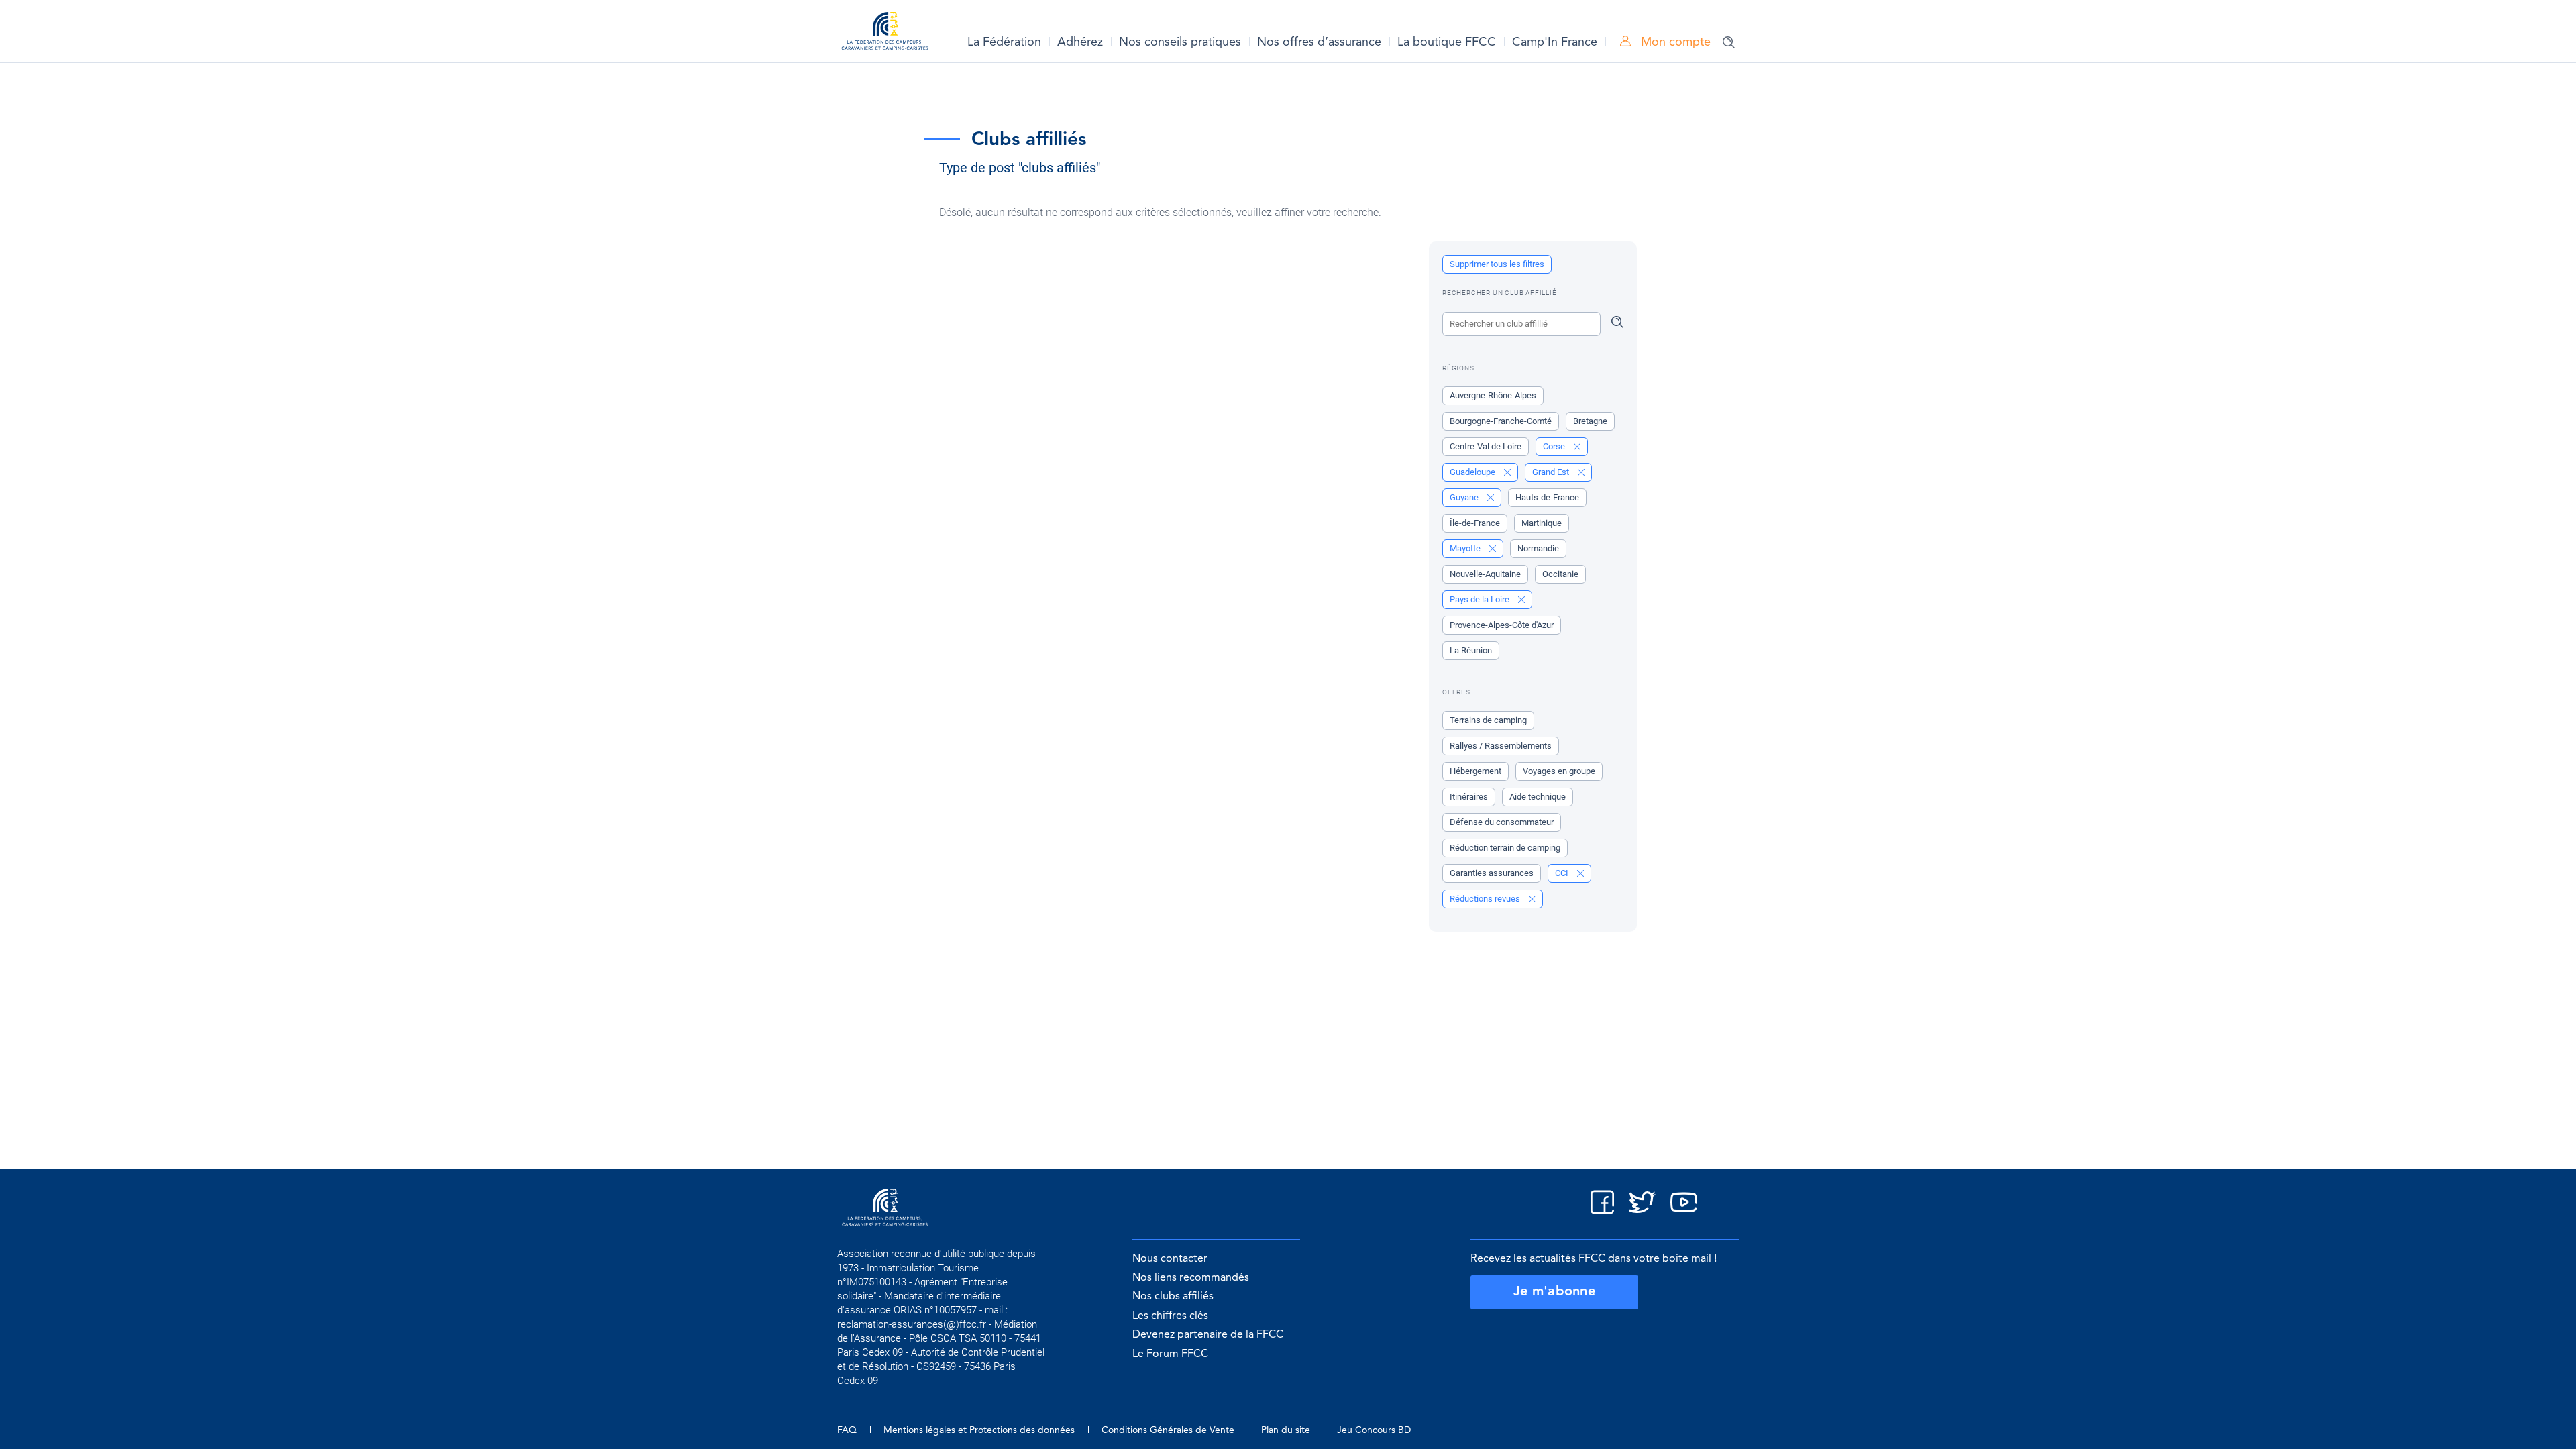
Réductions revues (1486, 899)
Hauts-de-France (1547, 497)
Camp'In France (1555, 42)
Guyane (1465, 497)
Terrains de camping (1488, 720)
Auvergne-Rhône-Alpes (1493, 395)
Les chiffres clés (1170, 1316)
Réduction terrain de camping (1505, 848)
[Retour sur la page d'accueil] (885, 33)
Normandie (1538, 548)
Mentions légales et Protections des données (979, 1430)
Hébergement (1475, 771)
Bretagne (1590, 421)
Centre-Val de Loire (1486, 446)
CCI (1563, 873)
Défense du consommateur (1502, 822)
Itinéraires (1469, 797)
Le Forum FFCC (1170, 1354)
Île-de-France (1475, 523)
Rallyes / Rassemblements (1501, 746)
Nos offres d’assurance (1319, 42)
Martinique (1542, 523)
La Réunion (1471, 650)
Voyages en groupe (1559, 771)
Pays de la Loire (1481, 599)
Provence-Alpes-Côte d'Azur (1502, 625)
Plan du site (1286, 1430)
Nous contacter (1170, 1259)
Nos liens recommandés (1191, 1278)
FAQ (847, 1430)
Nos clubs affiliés (1173, 1297)
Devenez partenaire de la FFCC (1208, 1335)
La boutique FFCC (1447, 42)
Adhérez (1080, 42)
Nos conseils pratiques (1180, 42)
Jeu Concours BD (1374, 1430)
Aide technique (1538, 797)
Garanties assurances (1492, 873)
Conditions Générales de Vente (1168, 1430)
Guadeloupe (1473, 472)
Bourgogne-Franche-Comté (1501, 421)
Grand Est (1552, 472)
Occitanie (1560, 574)
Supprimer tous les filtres (1497, 264)
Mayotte (1466, 548)
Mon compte (1674, 42)
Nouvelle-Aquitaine (1485, 574)
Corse (1555, 446)
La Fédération (1004, 42)
